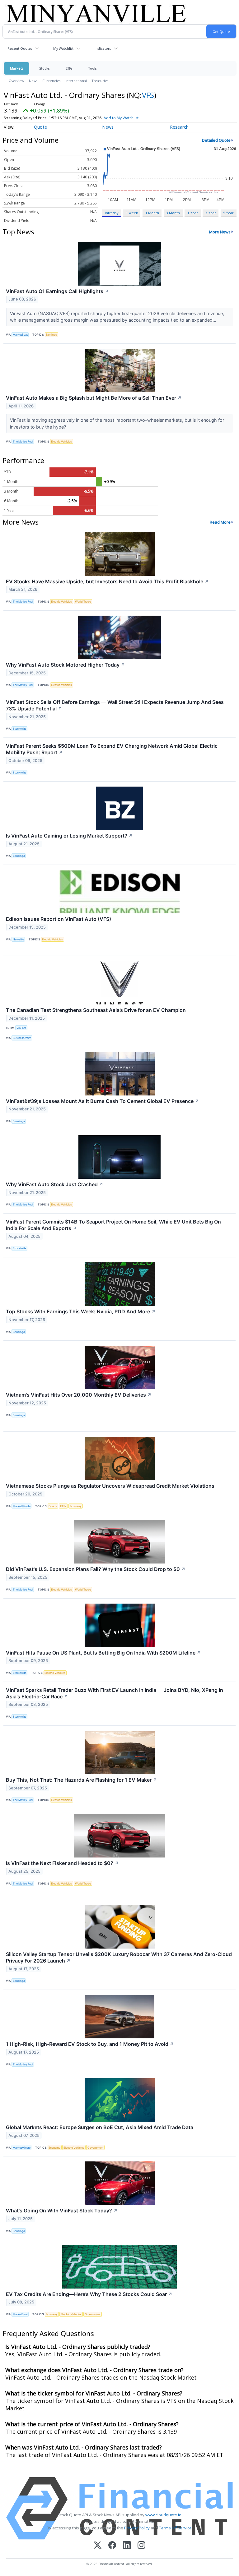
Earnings (51, 335)
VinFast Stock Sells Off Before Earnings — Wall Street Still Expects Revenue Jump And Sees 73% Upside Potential (115, 705)
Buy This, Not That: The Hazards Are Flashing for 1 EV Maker (82, 1780)
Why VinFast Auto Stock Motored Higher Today (66, 665)
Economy (76, 1506)
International (76, 81)
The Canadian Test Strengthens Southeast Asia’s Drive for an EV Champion (96, 1010)
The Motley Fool (23, 441)
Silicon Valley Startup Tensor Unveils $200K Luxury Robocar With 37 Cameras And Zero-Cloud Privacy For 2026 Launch (119, 1957)
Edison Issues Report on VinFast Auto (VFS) (59, 919)
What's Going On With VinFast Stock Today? (62, 2211)
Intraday (112, 213)
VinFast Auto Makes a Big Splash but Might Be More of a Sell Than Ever (94, 398)
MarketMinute (22, 1506)
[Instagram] (141, 2546)
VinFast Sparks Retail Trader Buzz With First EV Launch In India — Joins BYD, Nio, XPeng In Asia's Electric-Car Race (115, 1693)
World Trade (83, 602)
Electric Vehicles (61, 441)
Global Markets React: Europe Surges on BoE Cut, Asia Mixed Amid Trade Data (100, 2127)
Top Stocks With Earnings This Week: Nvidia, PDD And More (81, 1311)
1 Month (152, 213)
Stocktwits (20, 729)
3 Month (173, 213)
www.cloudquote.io (163, 2515)
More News (220, 232)
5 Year (228, 213)
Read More (220, 522)
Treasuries (100, 81)
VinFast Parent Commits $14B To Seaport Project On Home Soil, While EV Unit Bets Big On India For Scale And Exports (113, 1225)
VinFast (21, 1028)
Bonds (53, 1506)
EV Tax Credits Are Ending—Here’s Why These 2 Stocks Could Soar (89, 2294)
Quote (40, 127)
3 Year (211, 213)
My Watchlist (63, 48)
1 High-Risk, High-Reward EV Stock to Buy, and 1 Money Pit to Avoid (90, 2044)
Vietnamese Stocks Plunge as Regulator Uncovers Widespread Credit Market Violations (110, 1486)
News (33, 81)
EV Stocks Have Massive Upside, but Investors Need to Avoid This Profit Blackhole (107, 581)
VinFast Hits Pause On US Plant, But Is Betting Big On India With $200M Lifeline (103, 1653)
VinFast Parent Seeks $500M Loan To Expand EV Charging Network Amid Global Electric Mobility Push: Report (112, 749)
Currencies (51, 81)
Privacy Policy (137, 2528)
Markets (16, 68)
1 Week (132, 213)
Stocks (44, 68)
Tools (92, 68)
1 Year (193, 213)
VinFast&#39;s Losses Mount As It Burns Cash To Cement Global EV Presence (103, 1101)
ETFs (69, 68)
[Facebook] (112, 2546)
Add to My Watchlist (121, 118)
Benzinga (19, 856)
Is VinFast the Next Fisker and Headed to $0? (62, 1863)
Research (179, 127)
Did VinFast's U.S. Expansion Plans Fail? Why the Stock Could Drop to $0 (96, 1569)
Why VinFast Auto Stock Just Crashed (55, 1184)
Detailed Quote (216, 140)
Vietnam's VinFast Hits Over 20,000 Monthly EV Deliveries (79, 1395)
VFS (148, 95)
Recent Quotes (20, 48)
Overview (16, 81)
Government (95, 2148)
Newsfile (18, 939)
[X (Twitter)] (98, 2546)
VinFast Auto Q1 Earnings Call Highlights (57, 291)
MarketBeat (20, 335)
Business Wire (22, 1038)
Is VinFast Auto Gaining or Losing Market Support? (69, 836)
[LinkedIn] (127, 2546)
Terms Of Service (175, 2528)
